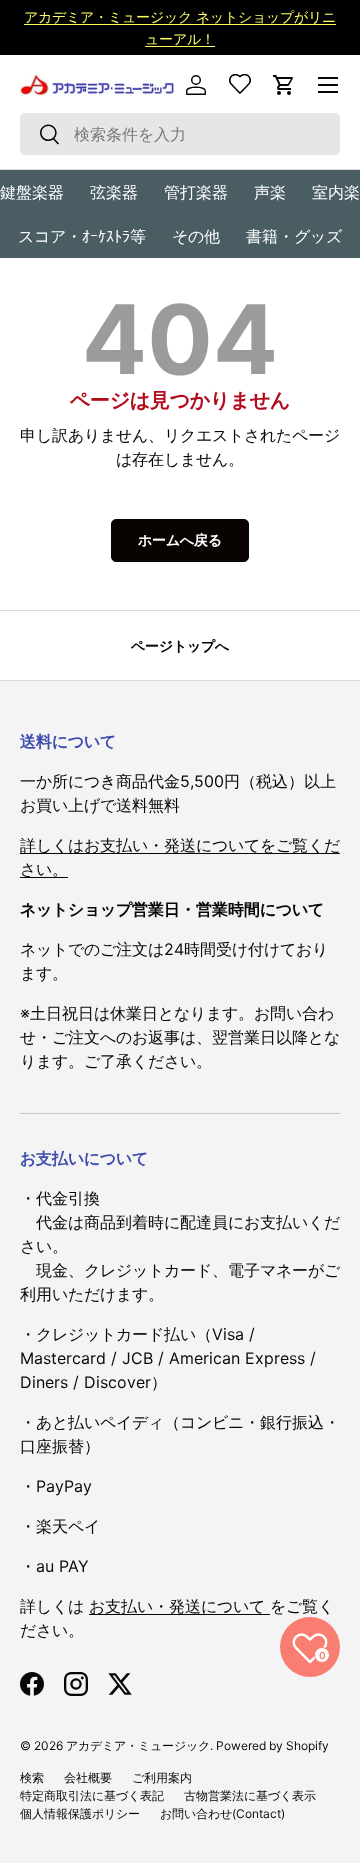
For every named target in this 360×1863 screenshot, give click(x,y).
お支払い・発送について (179, 1606)
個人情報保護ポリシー (80, 1813)
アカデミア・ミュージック (138, 1745)
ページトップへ (180, 645)
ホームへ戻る (180, 539)
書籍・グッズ (294, 236)
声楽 (270, 192)
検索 (32, 1777)
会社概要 (88, 1777)
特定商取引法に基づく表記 (92, 1795)
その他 (196, 236)
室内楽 (336, 192)
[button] (284, 85)
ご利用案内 (162, 1777)
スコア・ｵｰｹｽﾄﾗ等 (82, 236)
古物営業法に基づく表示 (250, 1795)
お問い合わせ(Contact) (222, 1813)
